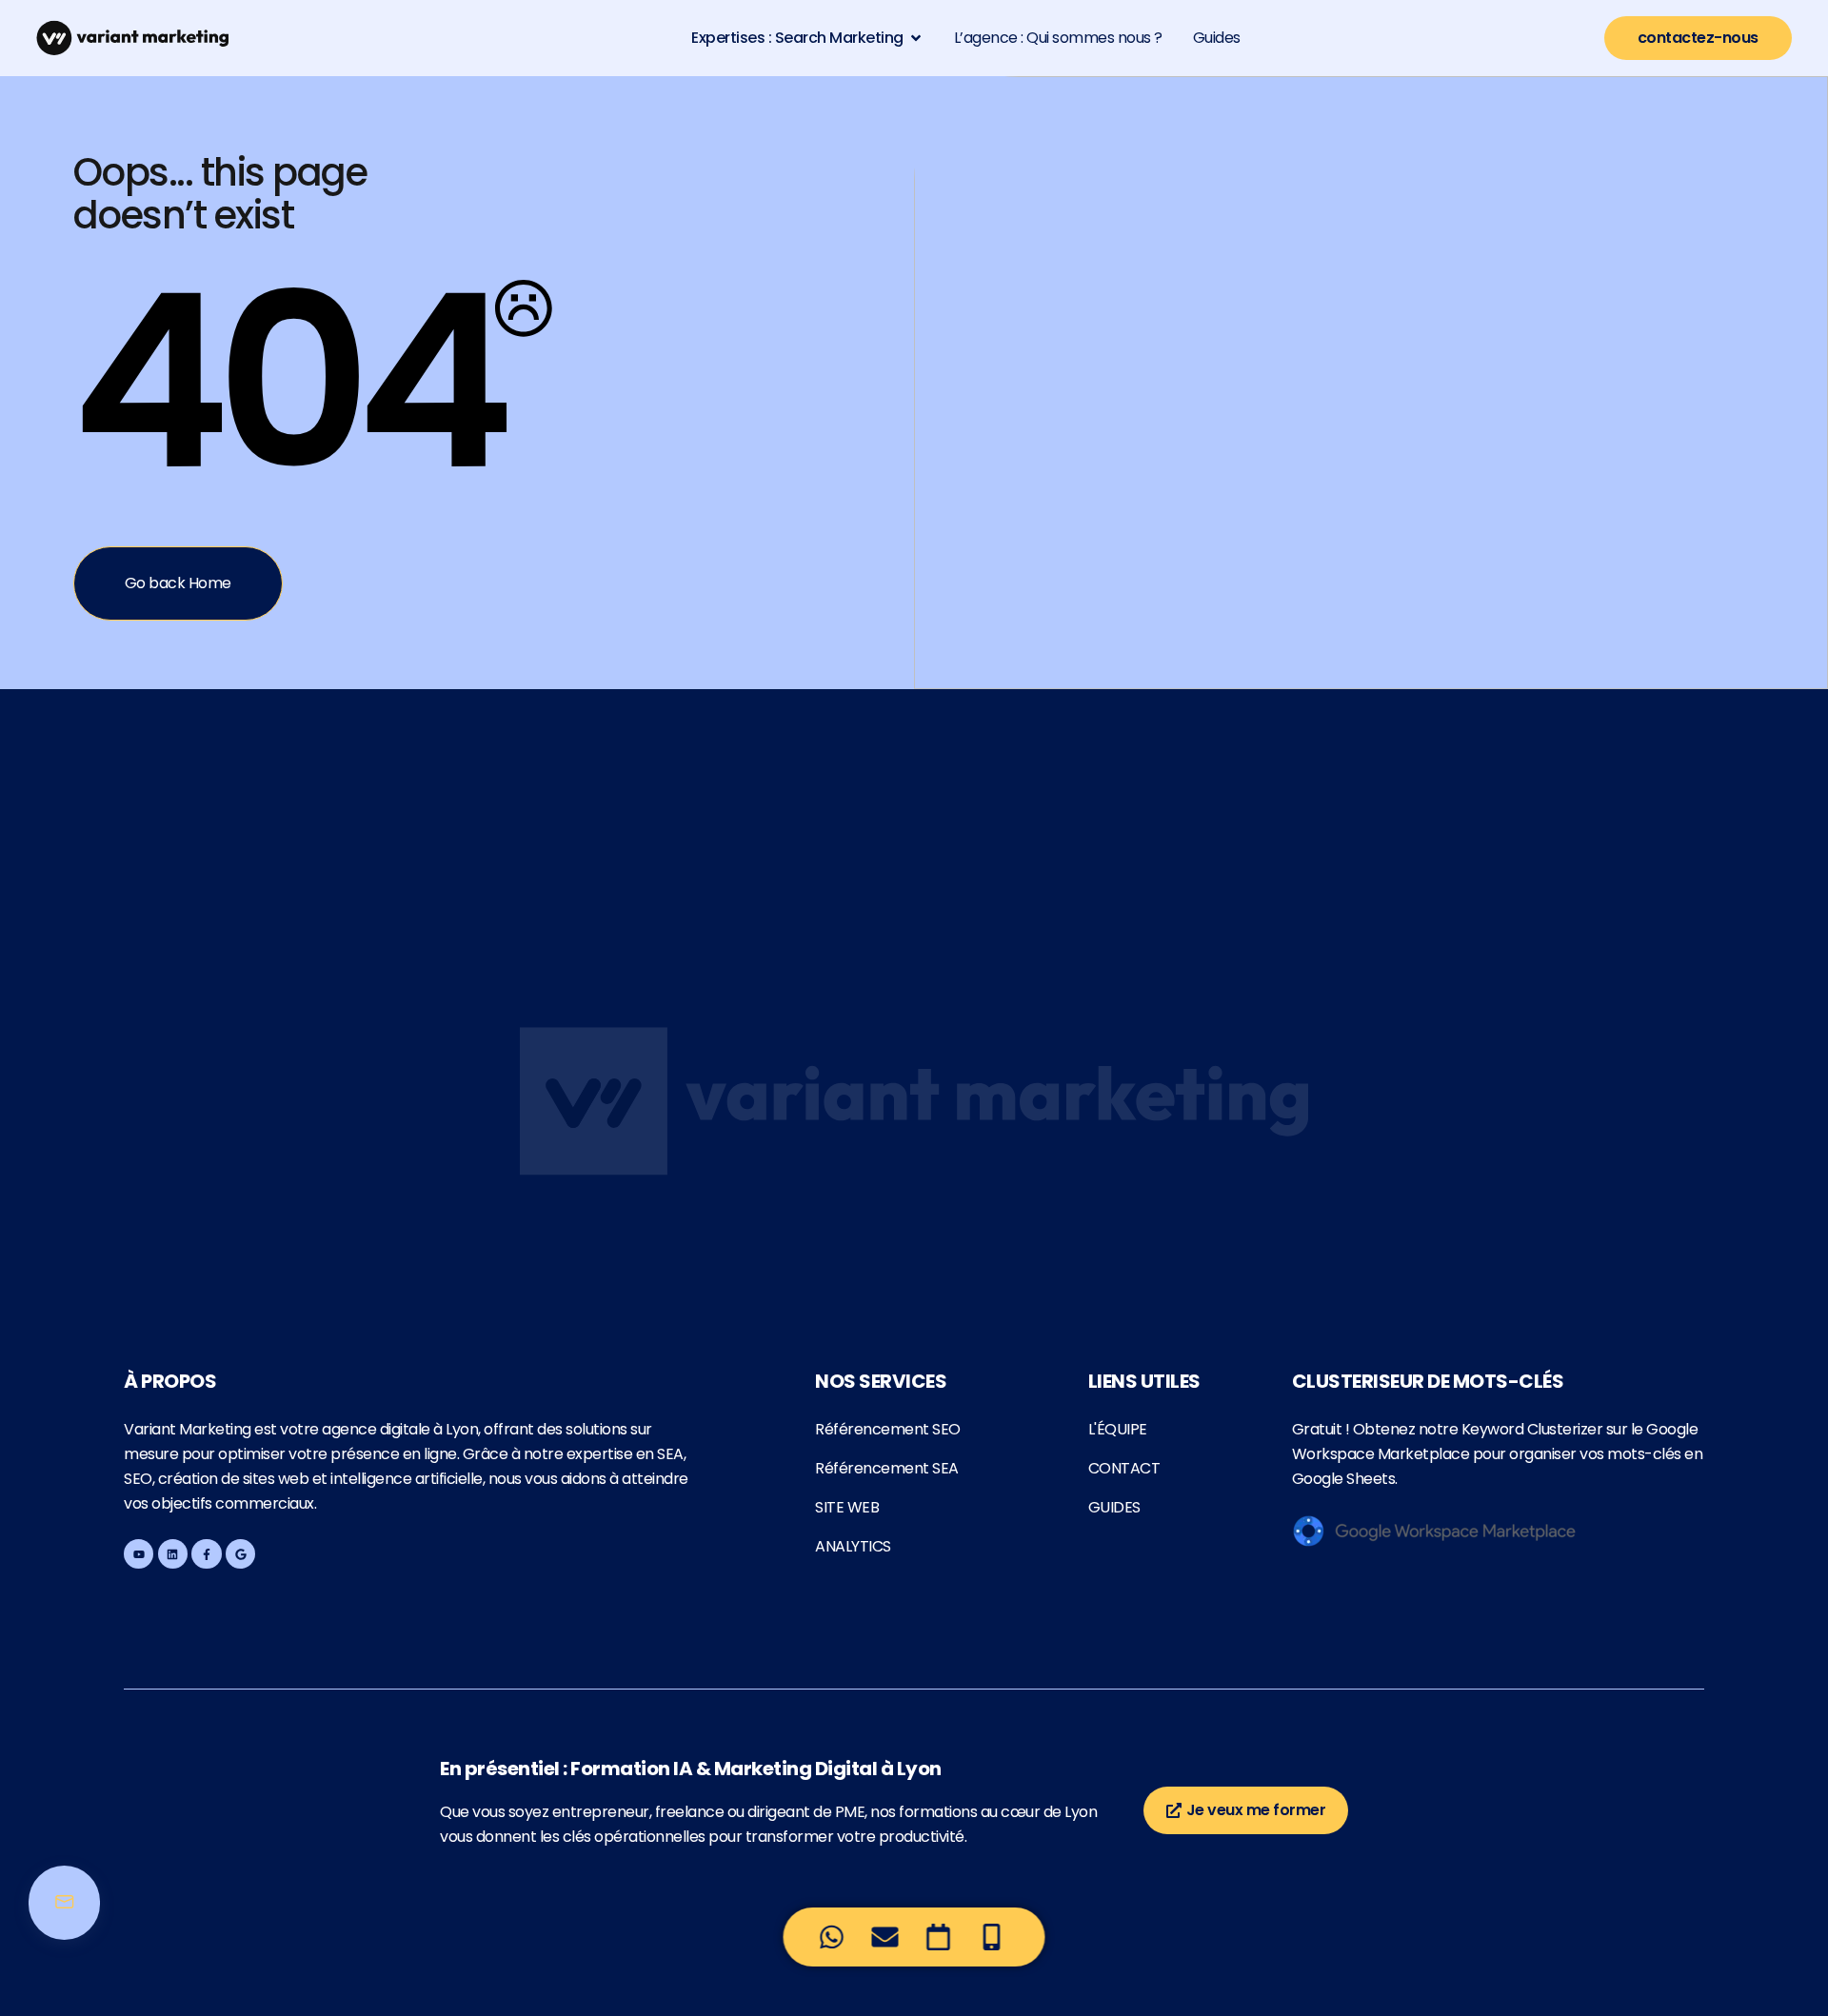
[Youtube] (139, 1554)
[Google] (240, 1554)
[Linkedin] (173, 1554)
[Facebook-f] (206, 1554)
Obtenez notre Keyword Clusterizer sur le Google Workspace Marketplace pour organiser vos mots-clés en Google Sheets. (1498, 1454)
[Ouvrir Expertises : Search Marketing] (916, 38)
